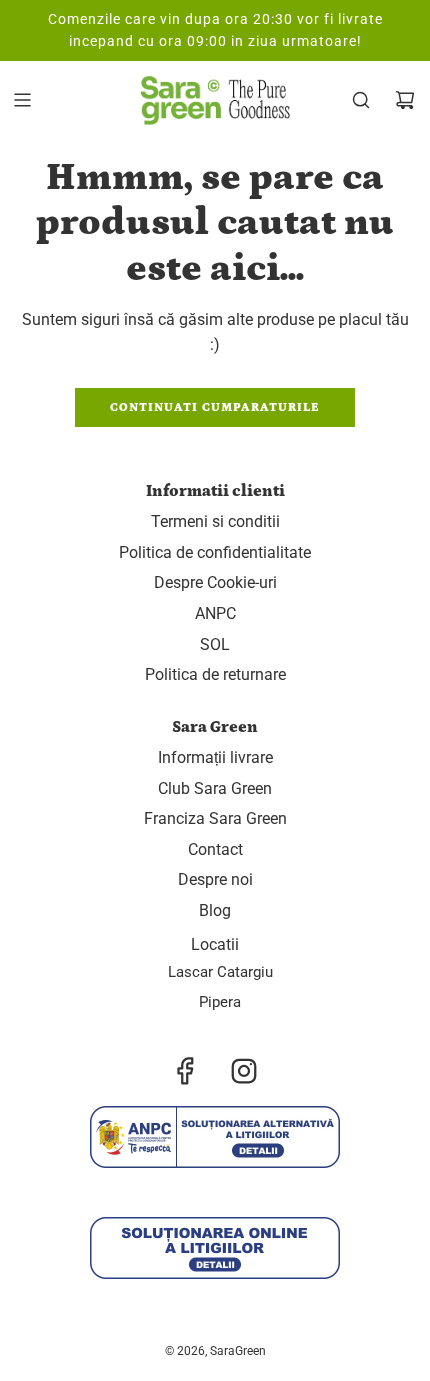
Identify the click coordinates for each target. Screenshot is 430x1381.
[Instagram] (244, 1071)
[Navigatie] (22, 100)
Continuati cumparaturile (215, 407)
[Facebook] (186, 1071)
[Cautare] (361, 100)
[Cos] (405, 100)
